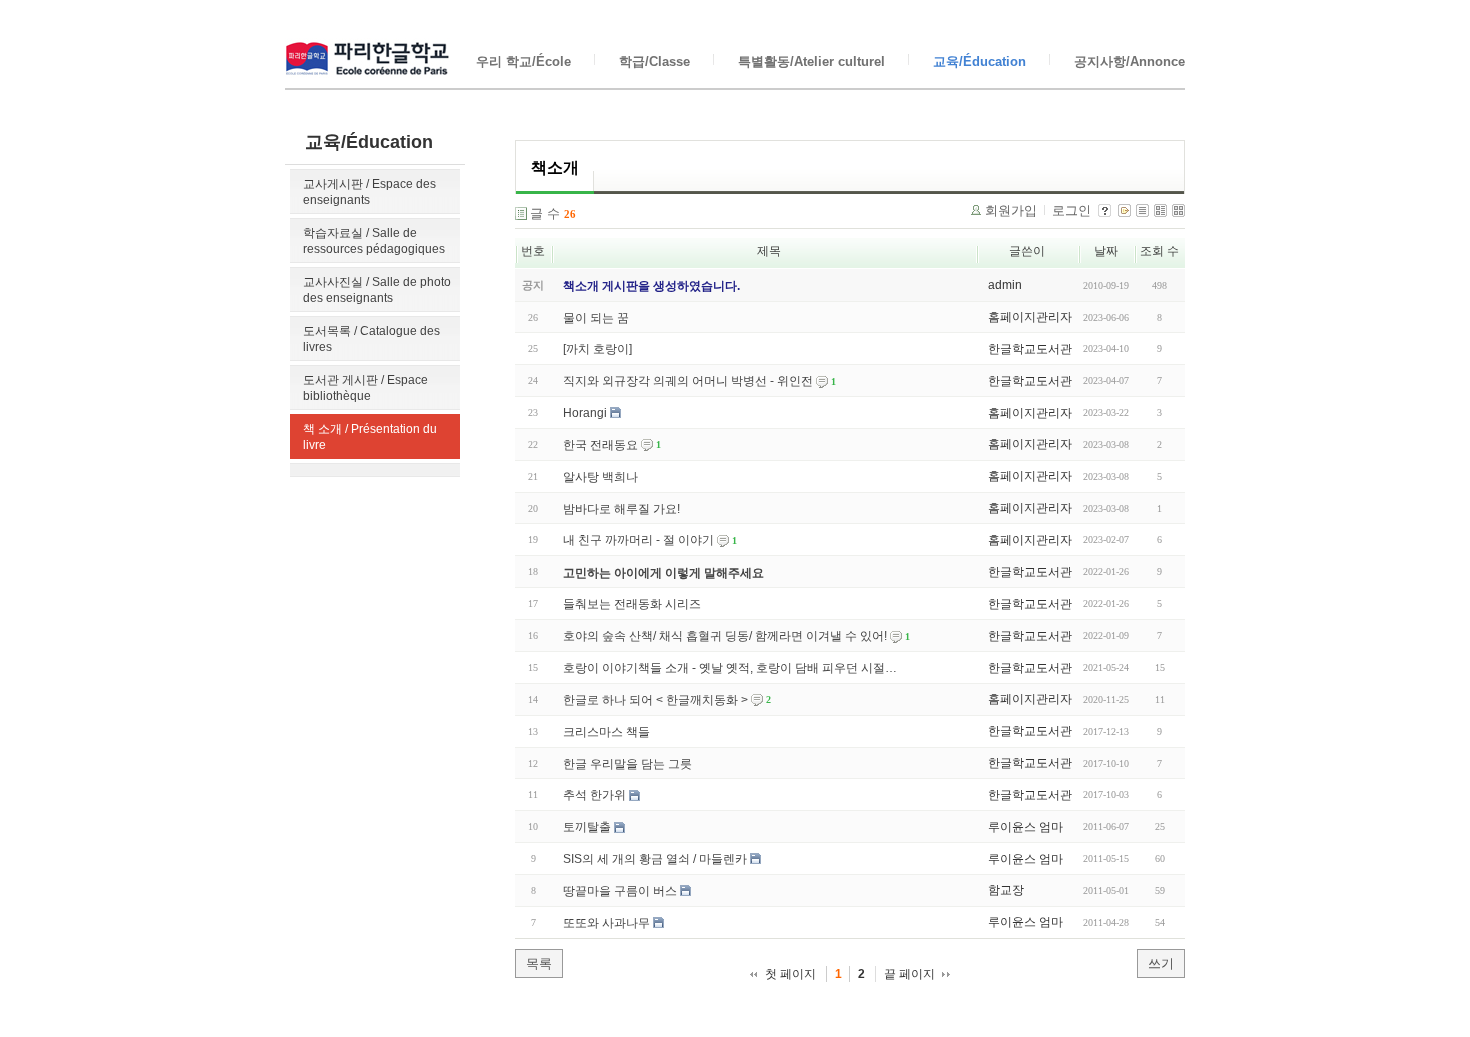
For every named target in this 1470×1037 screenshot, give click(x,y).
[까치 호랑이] (597, 349)
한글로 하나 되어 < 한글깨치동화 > (655, 700)
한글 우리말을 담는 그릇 (627, 763)
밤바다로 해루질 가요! (621, 508)
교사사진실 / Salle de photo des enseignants (377, 290)
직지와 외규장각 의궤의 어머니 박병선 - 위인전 (688, 381)
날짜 (1106, 251)
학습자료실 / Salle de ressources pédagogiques (374, 241)
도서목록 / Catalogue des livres (371, 339)
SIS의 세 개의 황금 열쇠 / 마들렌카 (655, 859)
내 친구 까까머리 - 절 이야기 (638, 540)
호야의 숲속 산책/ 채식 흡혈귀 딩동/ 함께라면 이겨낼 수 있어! (725, 636)
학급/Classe (654, 61)
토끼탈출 (587, 827)
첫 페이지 (790, 974)
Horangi (585, 413)
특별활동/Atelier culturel (811, 61)
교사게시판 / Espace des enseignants (369, 192)
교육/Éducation (979, 61)
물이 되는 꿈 (596, 317)
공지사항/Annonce (1129, 61)
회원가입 (1011, 210)
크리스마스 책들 (606, 732)
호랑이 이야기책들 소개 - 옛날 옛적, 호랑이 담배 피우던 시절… (730, 668)
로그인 (1071, 210)
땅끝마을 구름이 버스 (620, 891)
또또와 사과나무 (606, 923)
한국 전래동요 (600, 445)
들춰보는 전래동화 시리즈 (632, 604)
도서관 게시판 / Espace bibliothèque (365, 388)
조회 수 (1159, 251)
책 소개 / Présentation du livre (370, 437)
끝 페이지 (909, 974)
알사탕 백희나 (600, 477)
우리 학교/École (523, 61)
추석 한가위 (594, 795)
